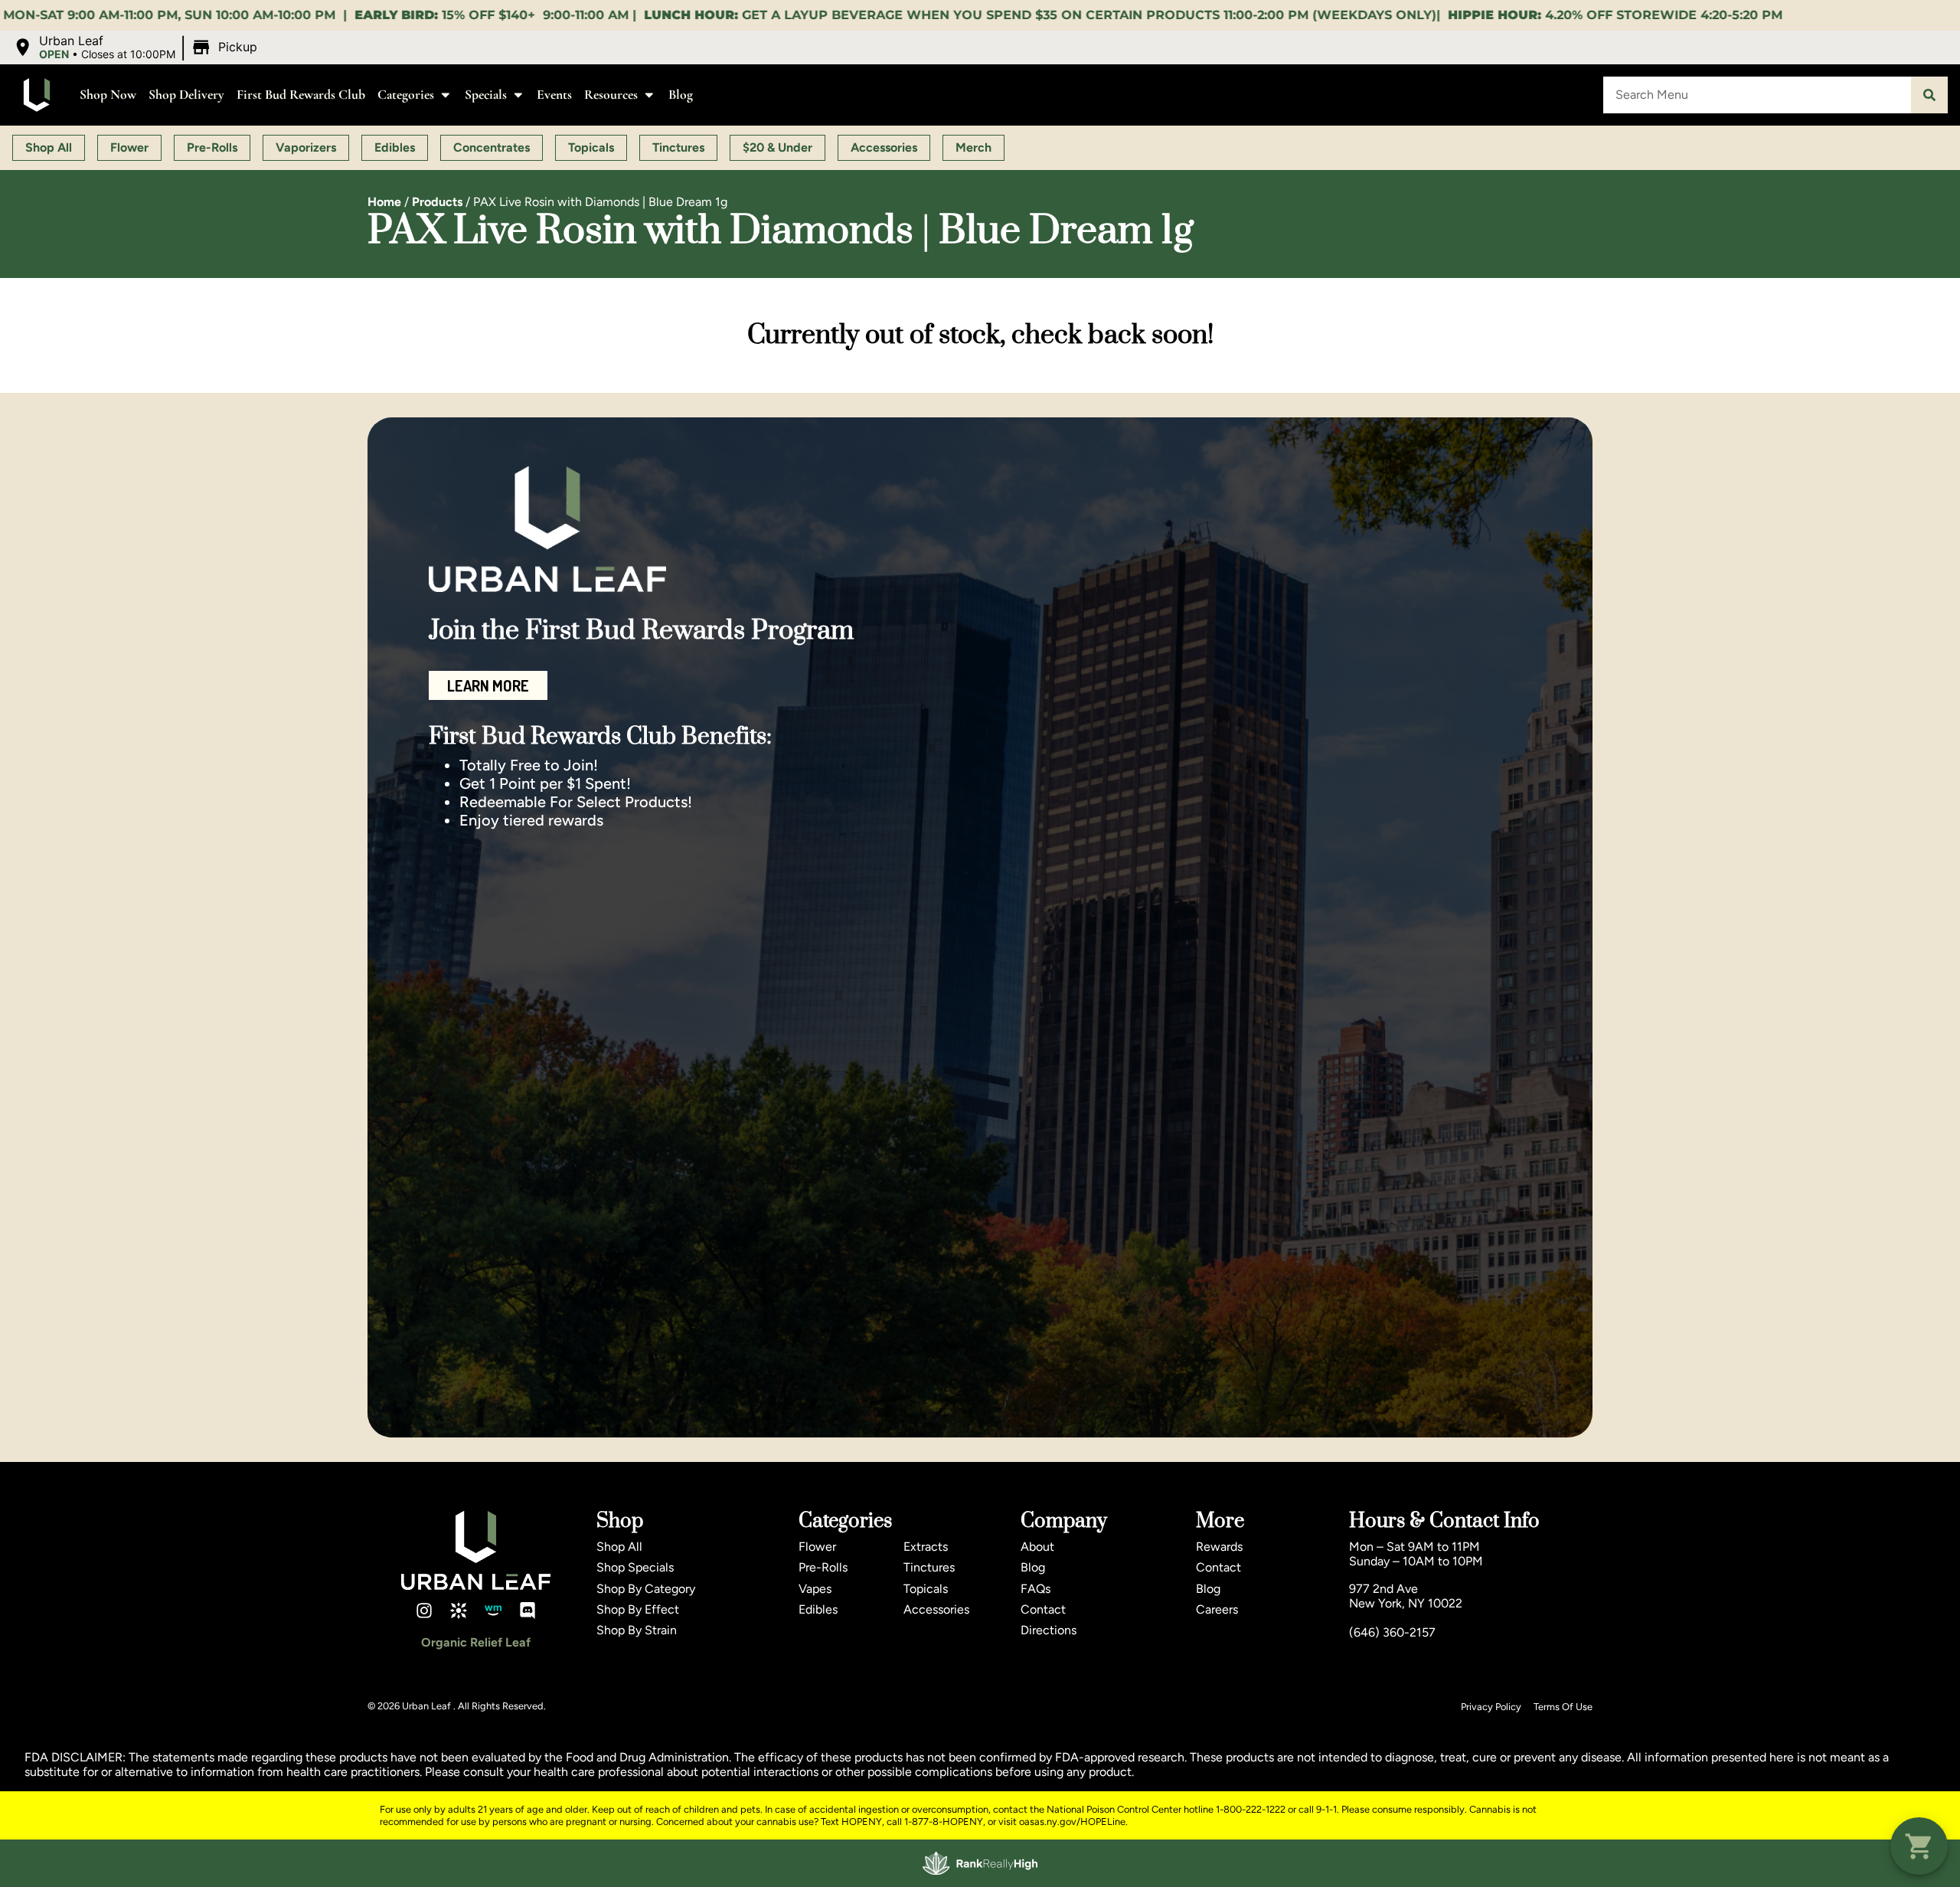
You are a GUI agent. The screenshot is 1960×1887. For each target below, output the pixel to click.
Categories (406, 95)
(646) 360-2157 (1392, 1632)
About (1037, 1547)
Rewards (1219, 1547)
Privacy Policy (1491, 1707)
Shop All (619, 1547)
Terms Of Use (1563, 1707)
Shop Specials (635, 1567)
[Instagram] (424, 1611)
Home (384, 202)
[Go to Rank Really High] (980, 1863)
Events (554, 95)
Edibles (818, 1609)
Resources (611, 95)
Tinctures (929, 1567)
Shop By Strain (637, 1630)
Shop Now (108, 95)
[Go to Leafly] (459, 1611)
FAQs (1036, 1589)
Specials (486, 95)
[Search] (1929, 95)
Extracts (926, 1547)
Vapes (815, 1589)
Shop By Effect (638, 1609)
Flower (817, 1547)
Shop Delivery (186, 95)
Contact (1043, 1609)
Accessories (936, 1609)
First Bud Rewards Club (301, 95)
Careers (1217, 1609)
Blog (681, 95)
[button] (137, 47)
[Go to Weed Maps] (493, 1611)
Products (437, 202)
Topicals (926, 1589)
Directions (1049, 1630)
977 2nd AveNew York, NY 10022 (1406, 1596)
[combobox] (1757, 95)
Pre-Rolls (823, 1567)
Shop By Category (646, 1589)
